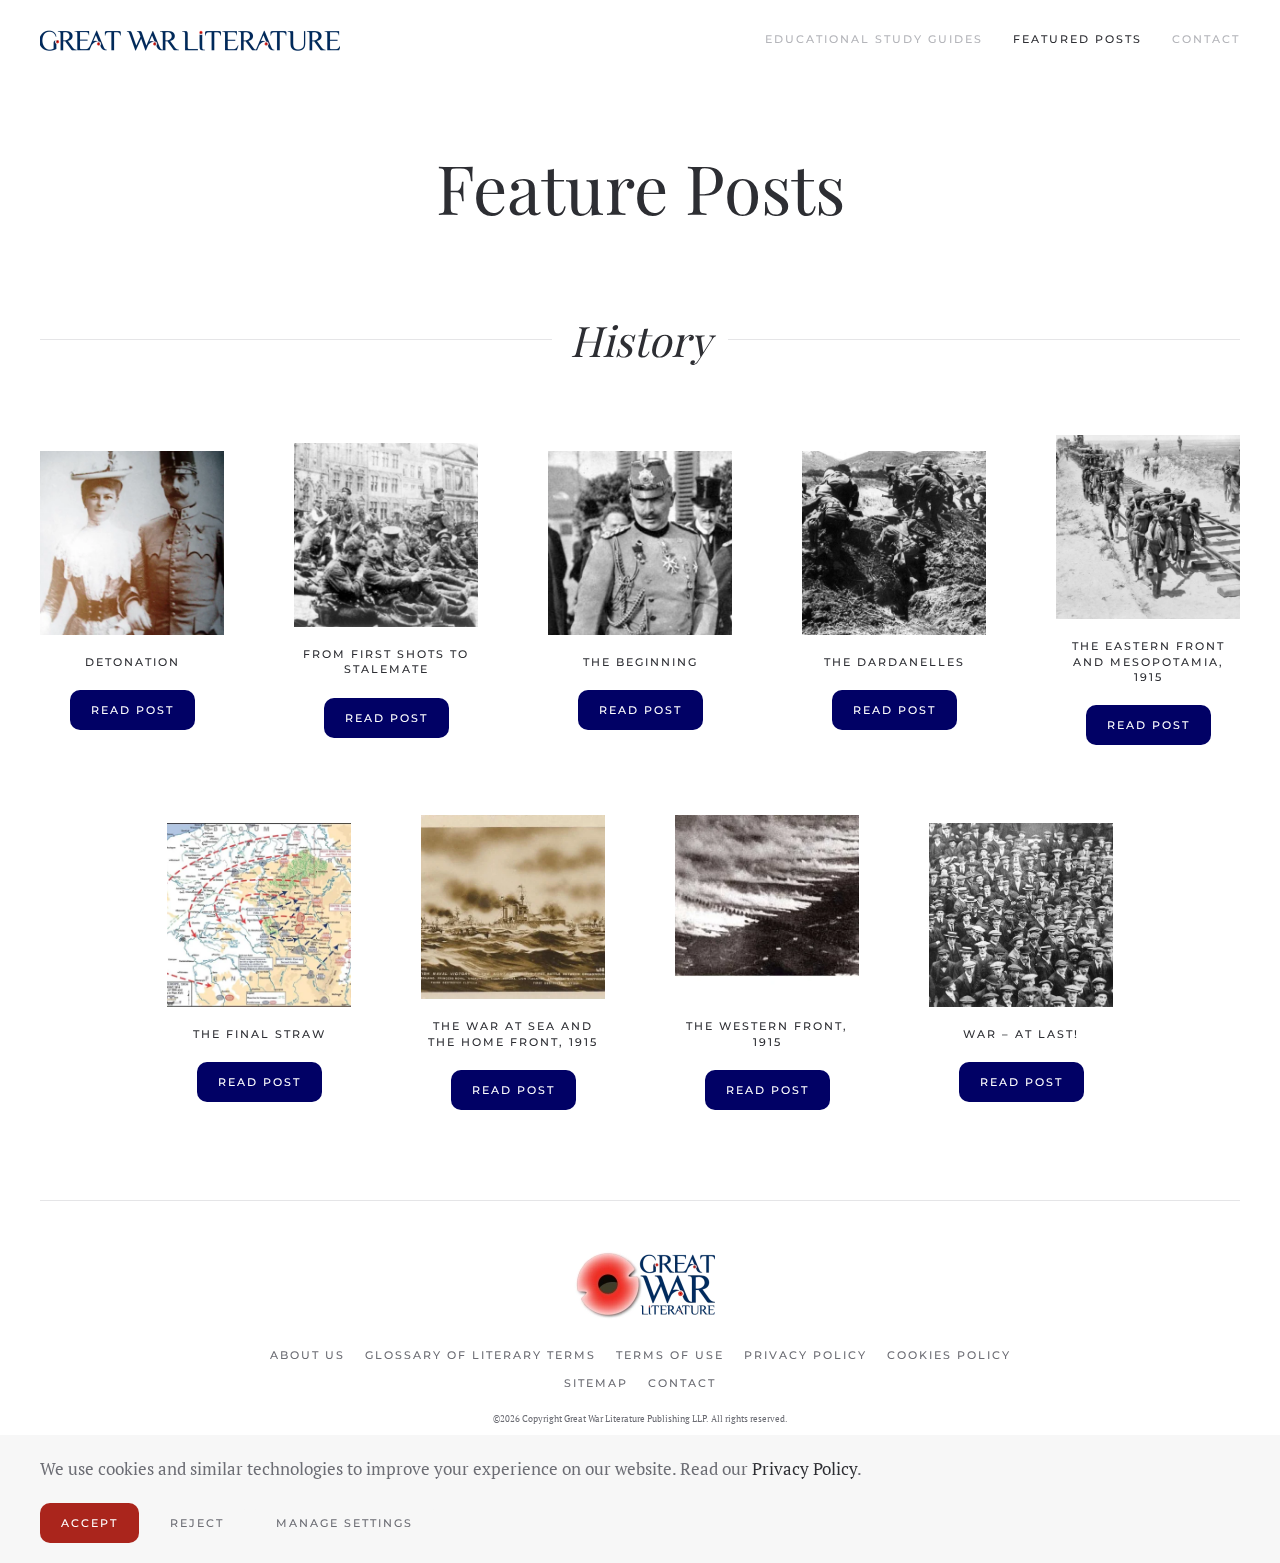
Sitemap (596, 1383)
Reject (197, 1523)
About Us (307, 1355)
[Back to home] (190, 40)
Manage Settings (344, 1523)
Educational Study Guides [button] (874, 39)
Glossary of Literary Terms (480, 1355)
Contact (1206, 39)
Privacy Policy (805, 1355)
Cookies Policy (949, 1355)
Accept (89, 1523)
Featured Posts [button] (1077, 39)
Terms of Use (670, 1355)
